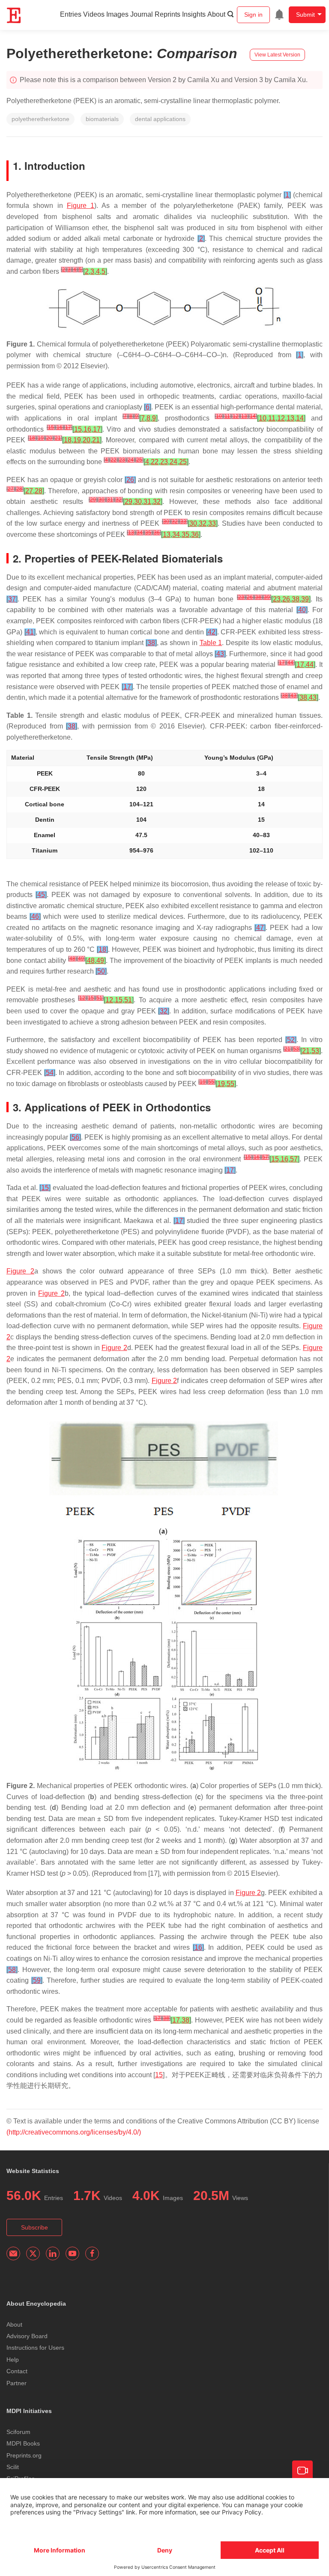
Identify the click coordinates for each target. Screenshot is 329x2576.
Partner (16, 2383)
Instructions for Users (35, 2348)
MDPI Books (23, 2443)
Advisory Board (27, 2336)
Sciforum (18, 2432)
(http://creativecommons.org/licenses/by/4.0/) (74, 2132)
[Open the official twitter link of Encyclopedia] (33, 2253)
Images (117, 14)
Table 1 (211, 643)
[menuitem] (279, 15)
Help (13, 2360)
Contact (17, 2371)
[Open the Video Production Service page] (302, 2471)
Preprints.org (24, 2455)
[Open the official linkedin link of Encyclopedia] (53, 2253)
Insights (194, 14)
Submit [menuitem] (305, 15)
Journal (142, 14)
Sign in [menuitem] (253, 15)
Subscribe (34, 2227)
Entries (71, 14)
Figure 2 (20, 1271)
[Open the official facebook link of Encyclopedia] (92, 2253)
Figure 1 (81, 206)
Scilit (13, 2467)
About (216, 14)
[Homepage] (14, 15)
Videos (94, 14)
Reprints (167, 14)
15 (159, 2075)
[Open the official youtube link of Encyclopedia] (72, 2253)
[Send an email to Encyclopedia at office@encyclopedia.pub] (13, 2253)
